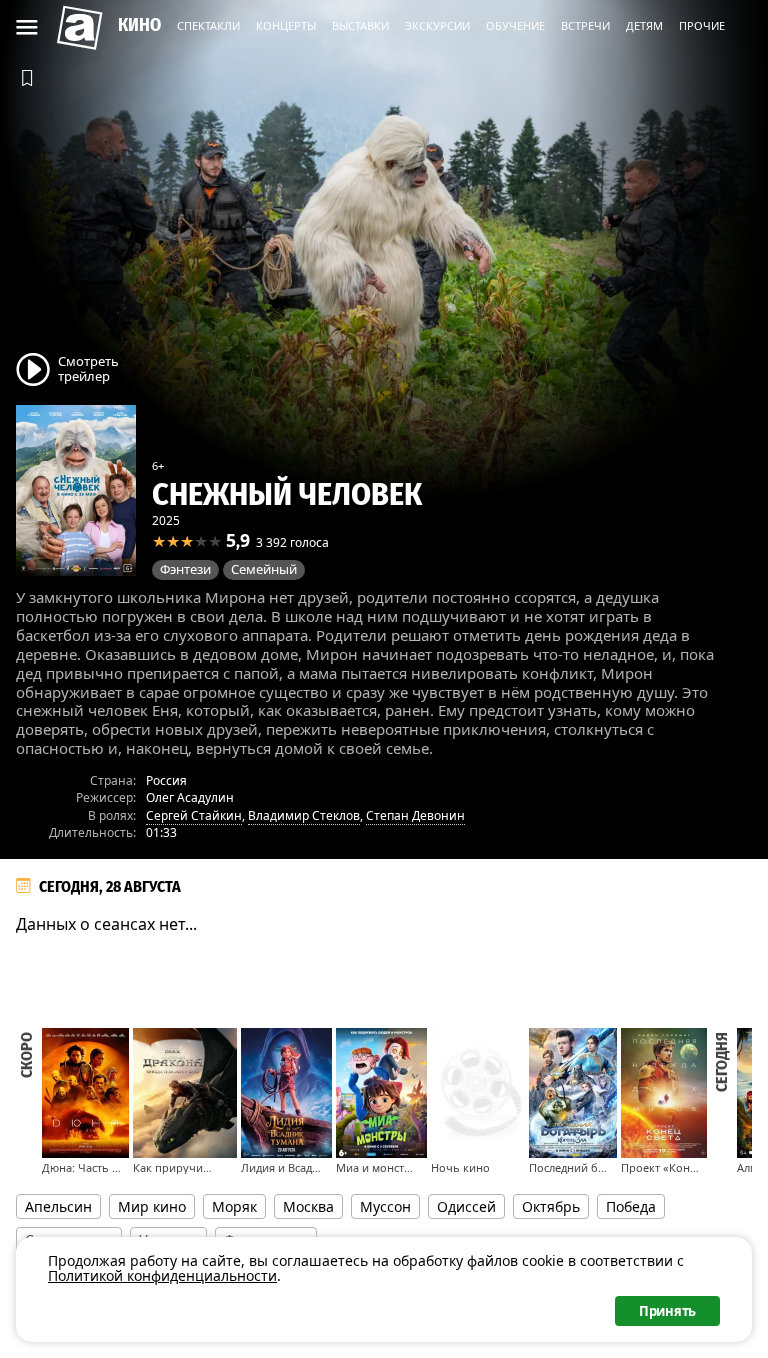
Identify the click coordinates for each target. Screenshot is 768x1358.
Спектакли (208, 25)
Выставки (360, 25)
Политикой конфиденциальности (162, 1275)
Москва (308, 1206)
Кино (139, 25)
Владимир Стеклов (304, 815)
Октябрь (551, 1206)
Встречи (585, 25)
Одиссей (466, 1206)
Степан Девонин (415, 815)
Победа (631, 1206)
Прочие (702, 25)
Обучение (515, 25)
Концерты (286, 25)
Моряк (234, 1206)
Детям (644, 25)
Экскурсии (437, 25)
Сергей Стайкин (194, 815)
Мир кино (152, 1206)
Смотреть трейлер (88, 367)
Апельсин (58, 1206)
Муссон (385, 1206)
